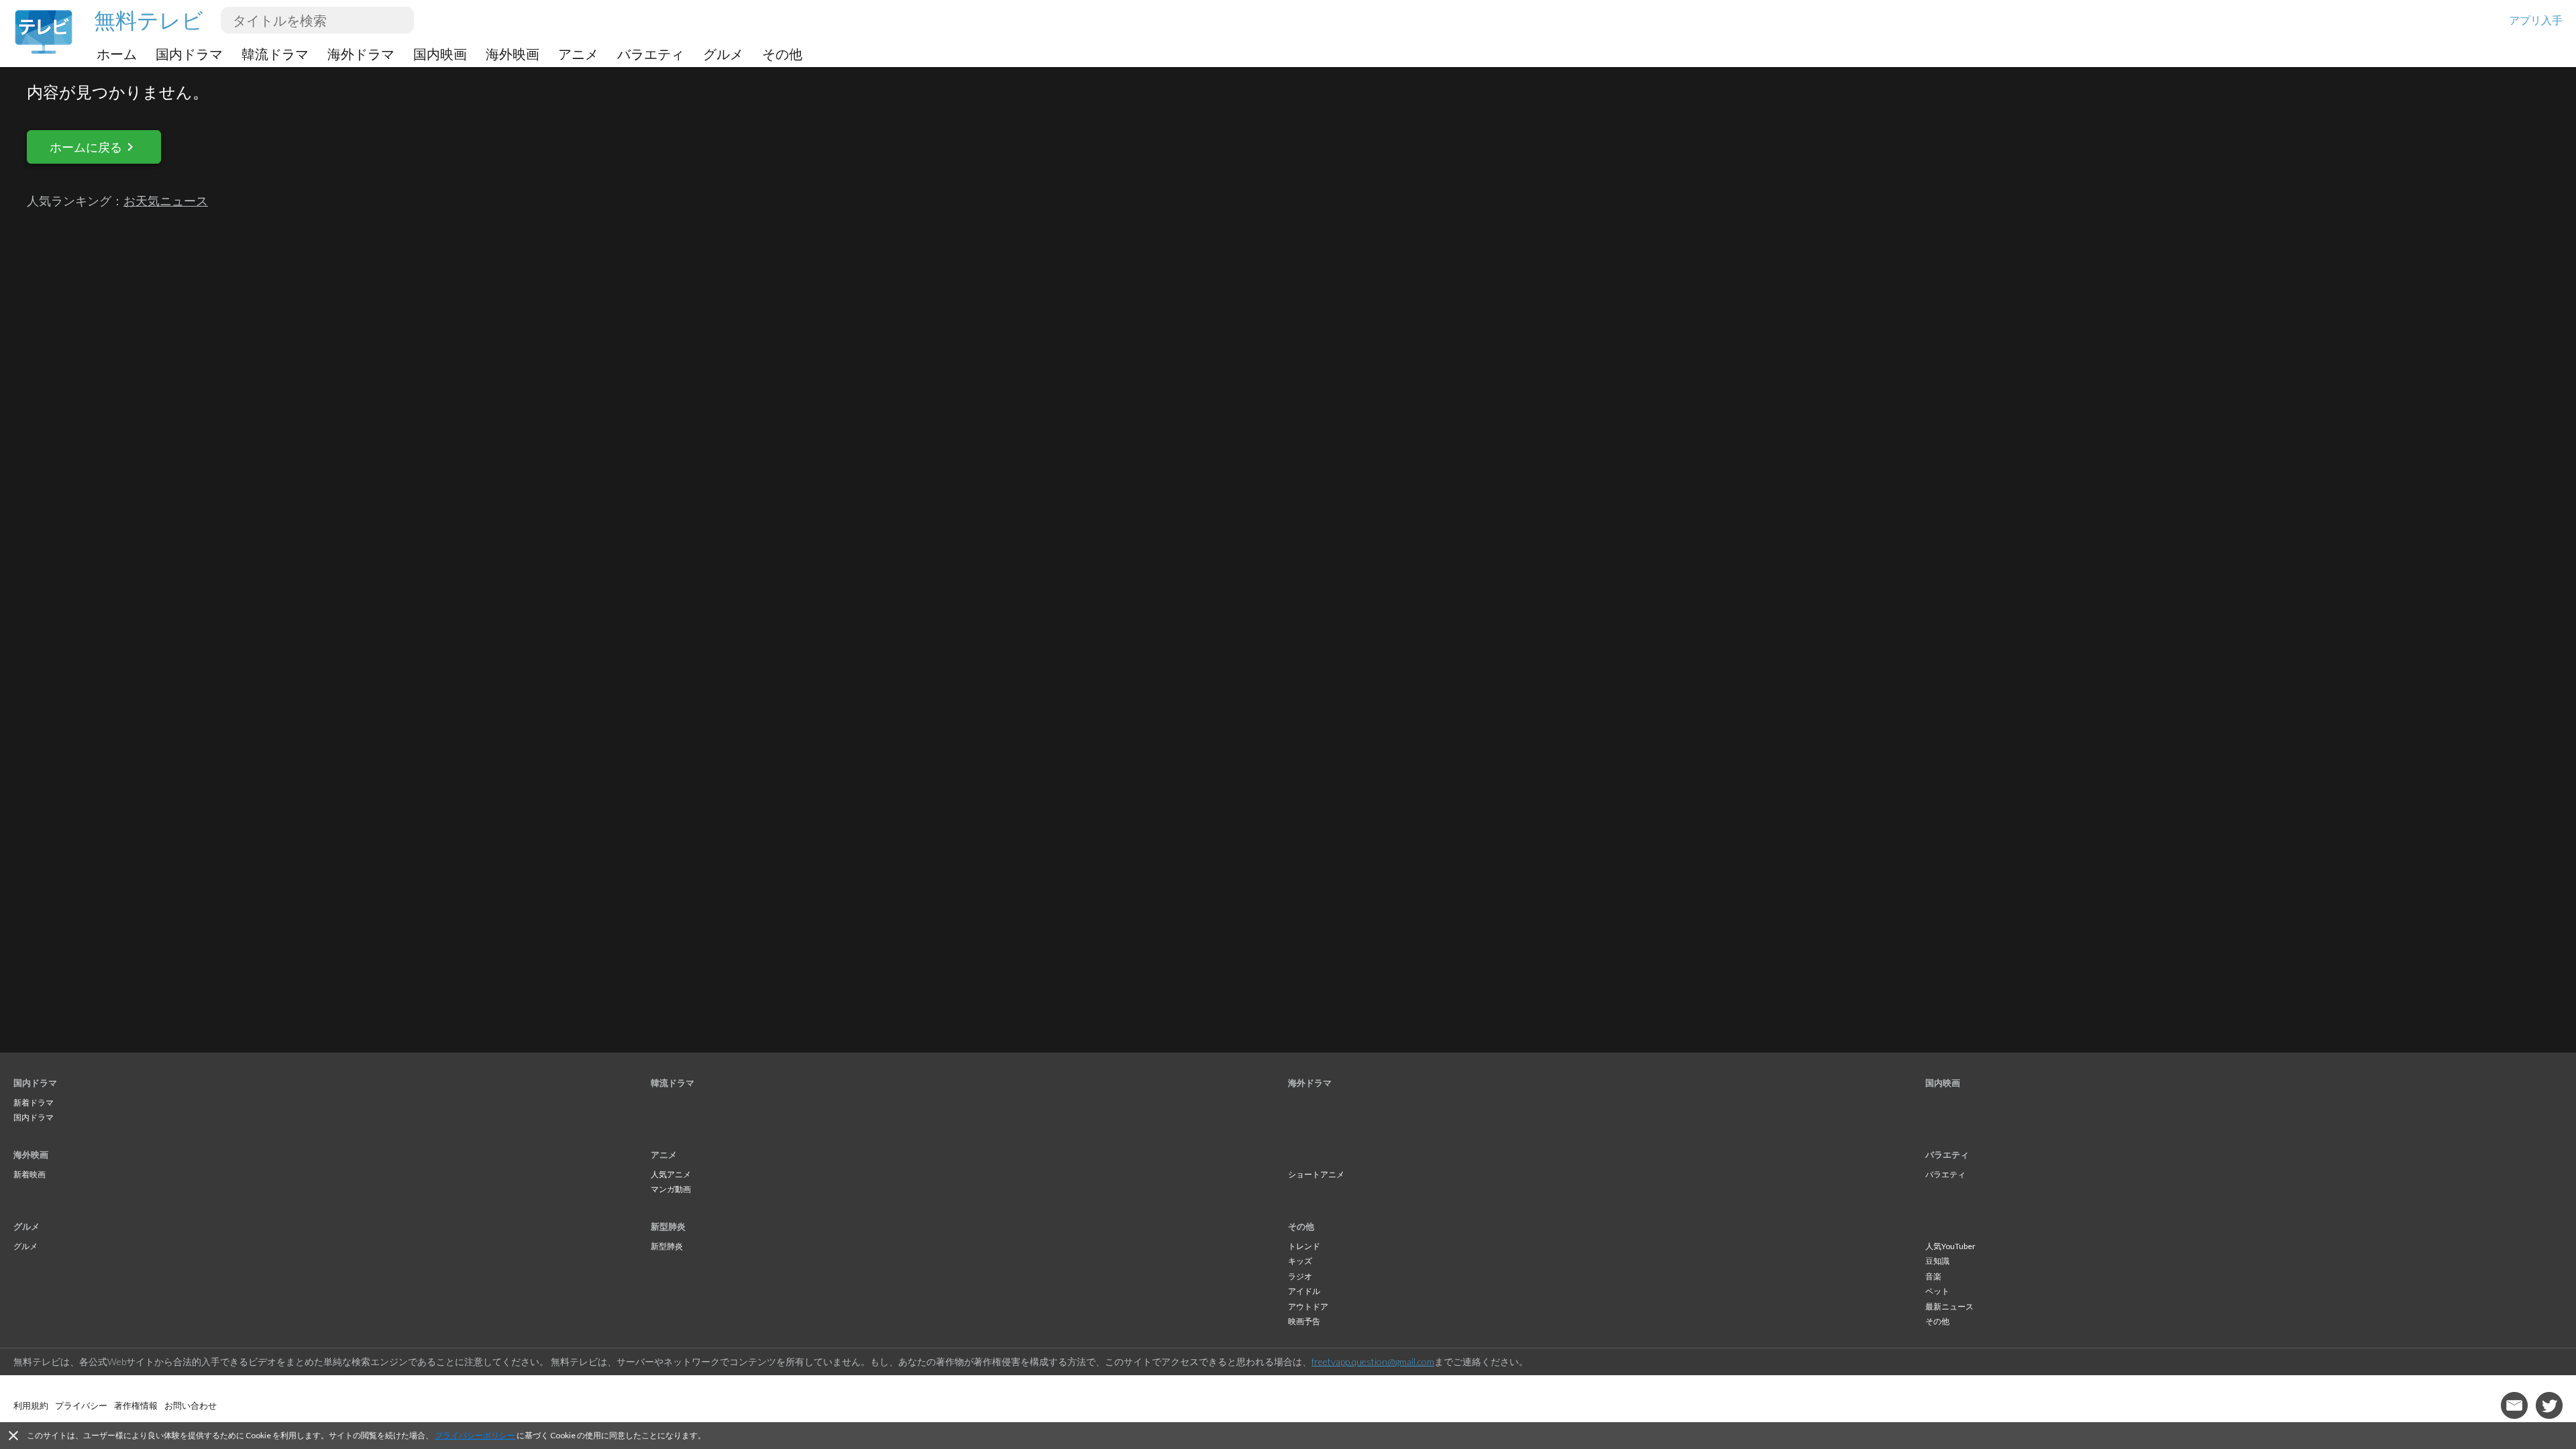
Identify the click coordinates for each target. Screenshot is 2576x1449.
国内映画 (440, 54)
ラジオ (1300, 1276)
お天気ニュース (166, 201)
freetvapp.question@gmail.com (1373, 1361)
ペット (1937, 1291)
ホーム (117, 54)
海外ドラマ (361, 54)
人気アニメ (671, 1174)
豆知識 (1937, 1261)
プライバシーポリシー (475, 1435)
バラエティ (651, 54)
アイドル (1304, 1291)
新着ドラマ (34, 1103)
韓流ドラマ (275, 54)
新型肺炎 (668, 1226)
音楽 (1933, 1276)
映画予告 (1304, 1321)
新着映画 (30, 1174)
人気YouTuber (1950, 1246)
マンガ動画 (671, 1189)
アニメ (578, 54)
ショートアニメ (1316, 1174)
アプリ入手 (2536, 20)
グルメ (723, 54)
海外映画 (513, 54)
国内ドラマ (189, 54)
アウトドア (1308, 1306)
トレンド (1304, 1246)
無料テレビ (149, 20)
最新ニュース (1949, 1306)
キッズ (1300, 1261)
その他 (782, 54)
